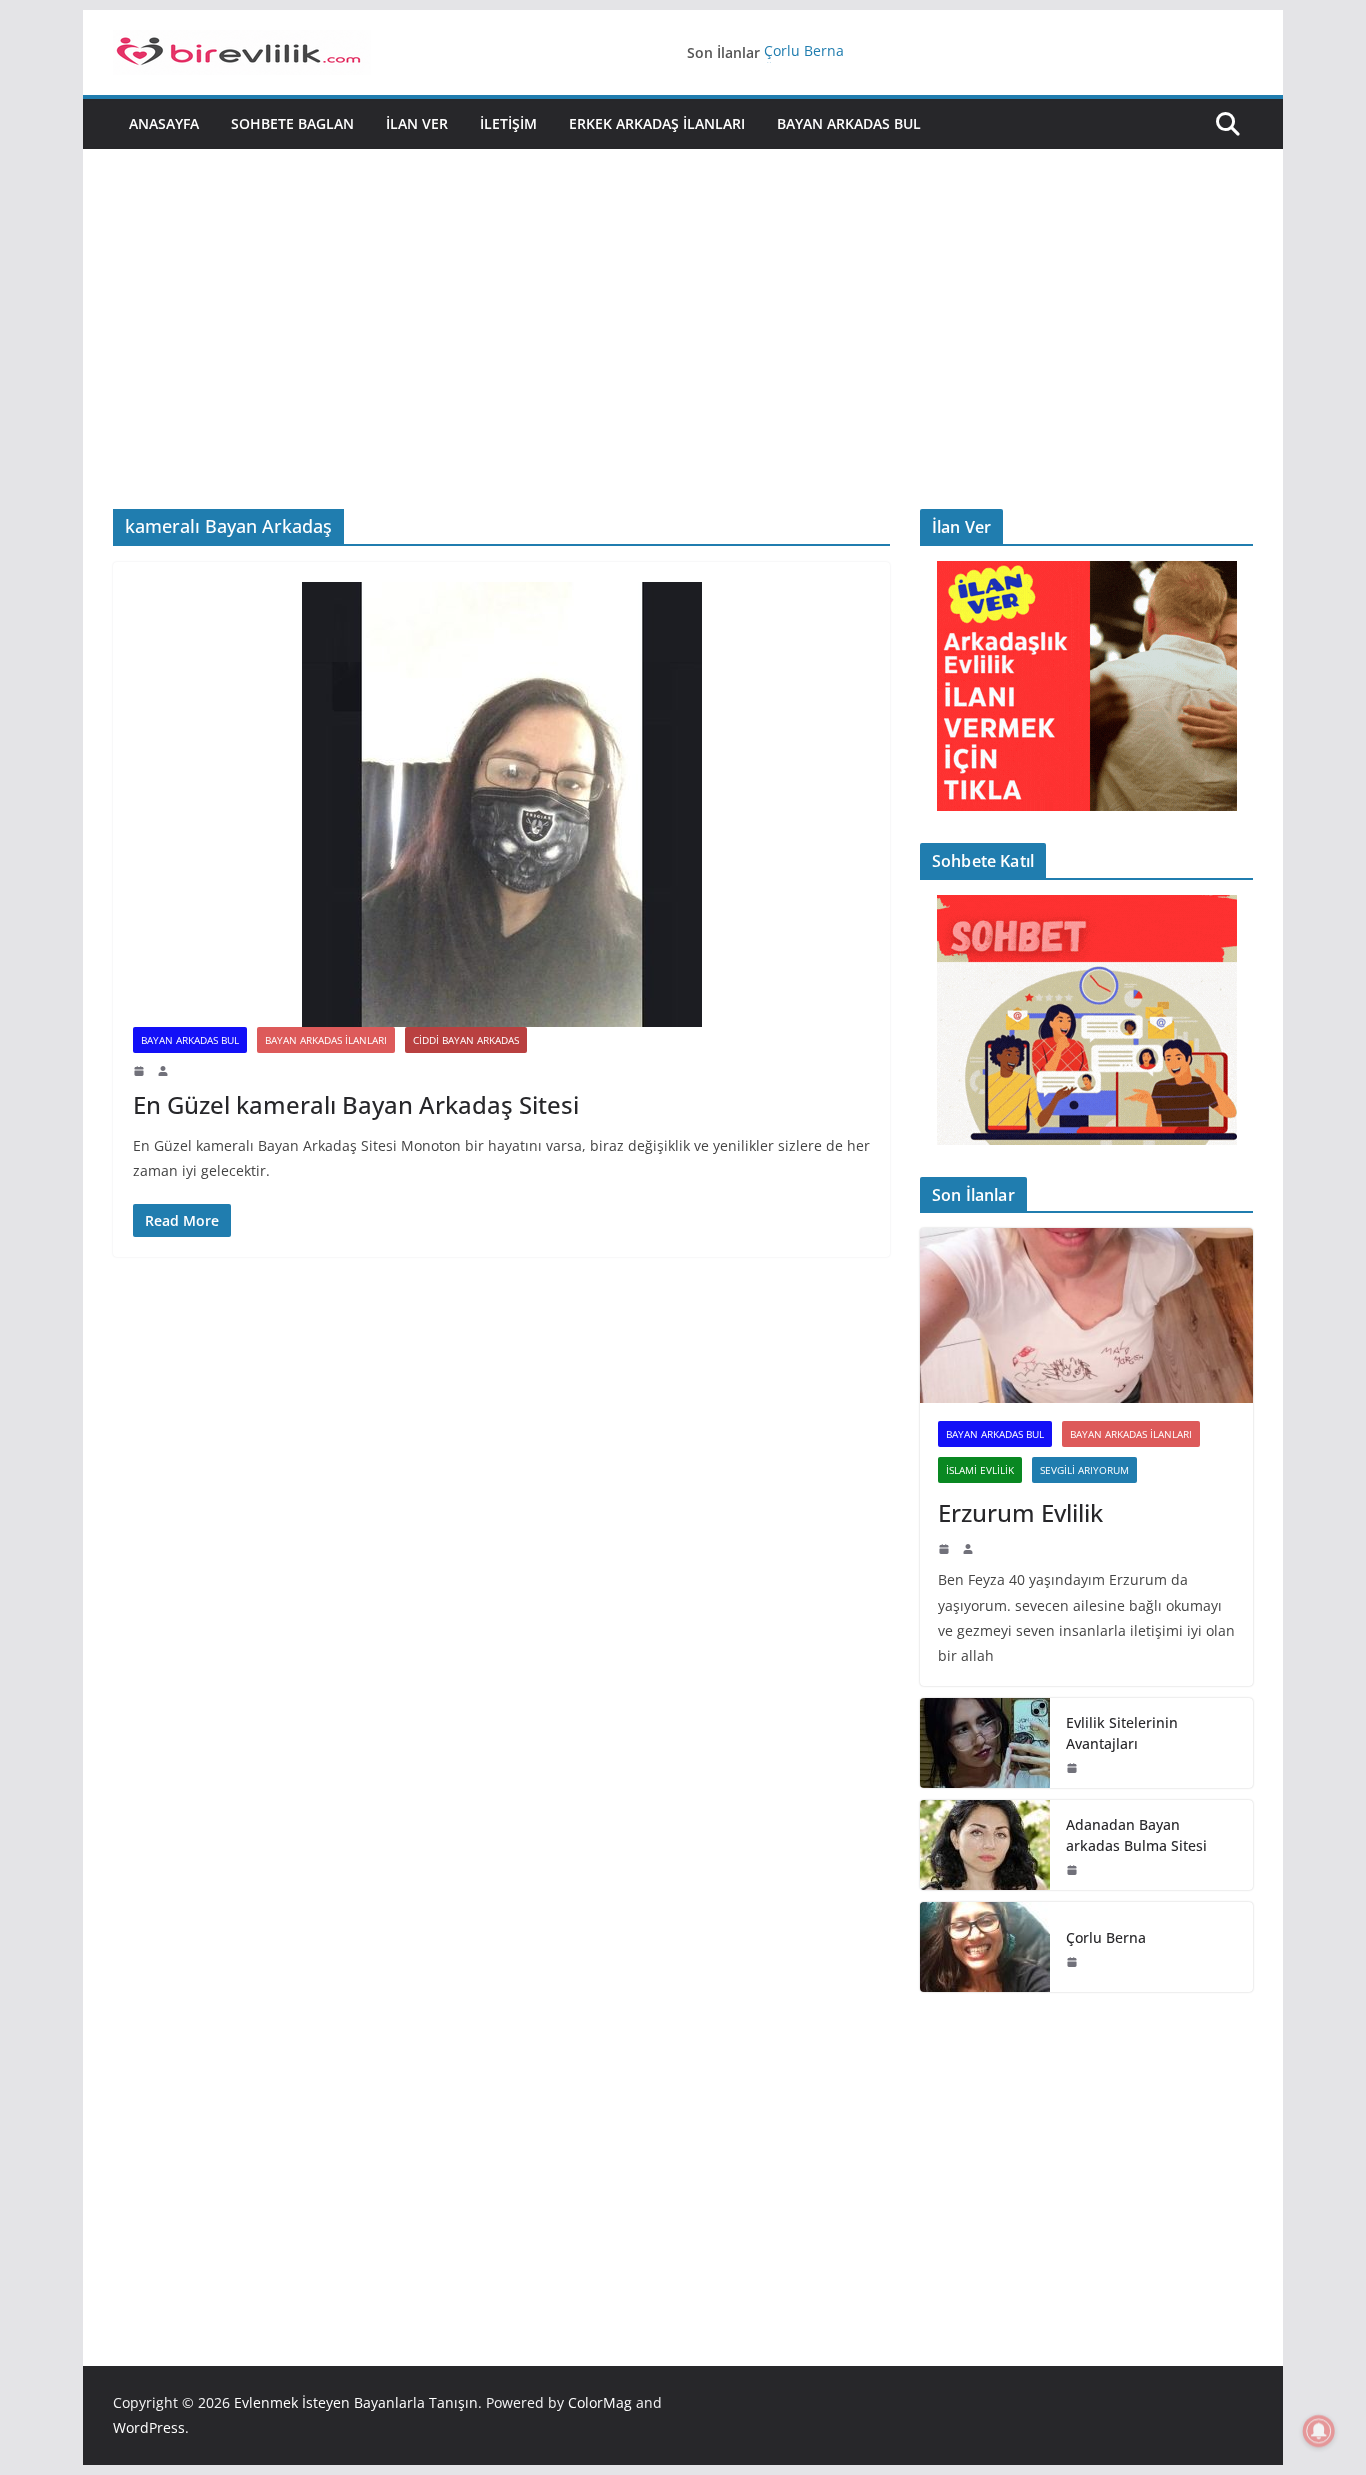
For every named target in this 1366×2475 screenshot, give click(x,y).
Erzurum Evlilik (1020, 1512)
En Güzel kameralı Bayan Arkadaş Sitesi (356, 1104)
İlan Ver (417, 123)
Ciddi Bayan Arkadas (466, 1040)
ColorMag (600, 2402)
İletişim (508, 123)
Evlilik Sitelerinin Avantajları (1122, 1733)
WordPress (149, 2427)
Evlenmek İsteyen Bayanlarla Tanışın (356, 2402)
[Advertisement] (683, 299)
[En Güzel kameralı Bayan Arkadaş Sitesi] (501, 804)
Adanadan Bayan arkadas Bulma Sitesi (1136, 1835)
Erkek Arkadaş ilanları (657, 123)
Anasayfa (164, 123)
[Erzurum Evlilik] (1086, 1315)
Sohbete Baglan (292, 123)
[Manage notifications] (1319, 2431)
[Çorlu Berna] (985, 1947)
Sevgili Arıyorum (1084, 1470)
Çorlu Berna (804, 52)
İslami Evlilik (980, 1470)
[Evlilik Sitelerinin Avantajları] (985, 1743)
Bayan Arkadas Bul (849, 123)
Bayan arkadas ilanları (326, 1040)
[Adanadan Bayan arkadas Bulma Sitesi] (985, 1845)
